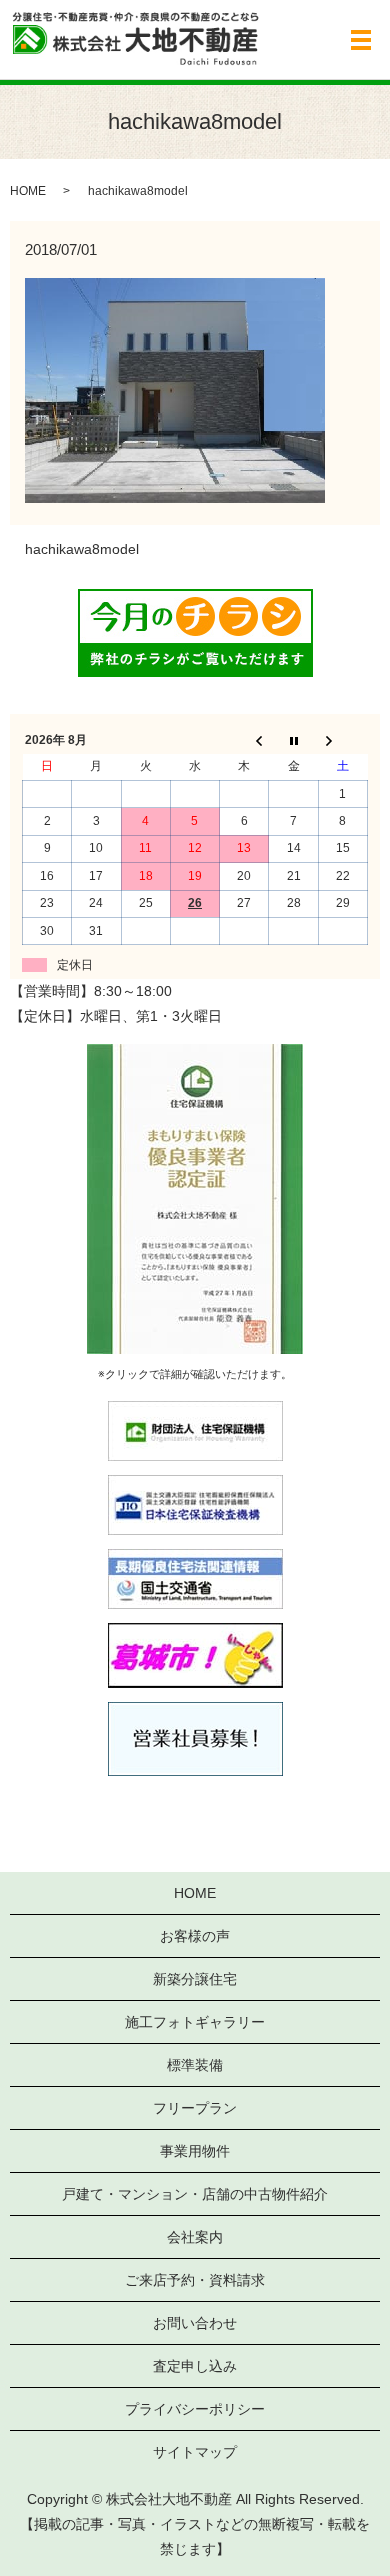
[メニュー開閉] (361, 40)
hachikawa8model (82, 549)
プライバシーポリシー (195, 2409)
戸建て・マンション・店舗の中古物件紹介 (195, 2194)
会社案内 (195, 2237)
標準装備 (195, 2065)
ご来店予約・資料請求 (195, 2280)
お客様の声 (195, 1936)
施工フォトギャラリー (195, 2022)
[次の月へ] (342, 740)
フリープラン (195, 2108)
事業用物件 (195, 2151)
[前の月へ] (244, 740)
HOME (28, 191)
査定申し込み (195, 2366)
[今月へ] (293, 740)
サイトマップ (195, 2452)
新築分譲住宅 (195, 1979)
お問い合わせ (195, 2323)
